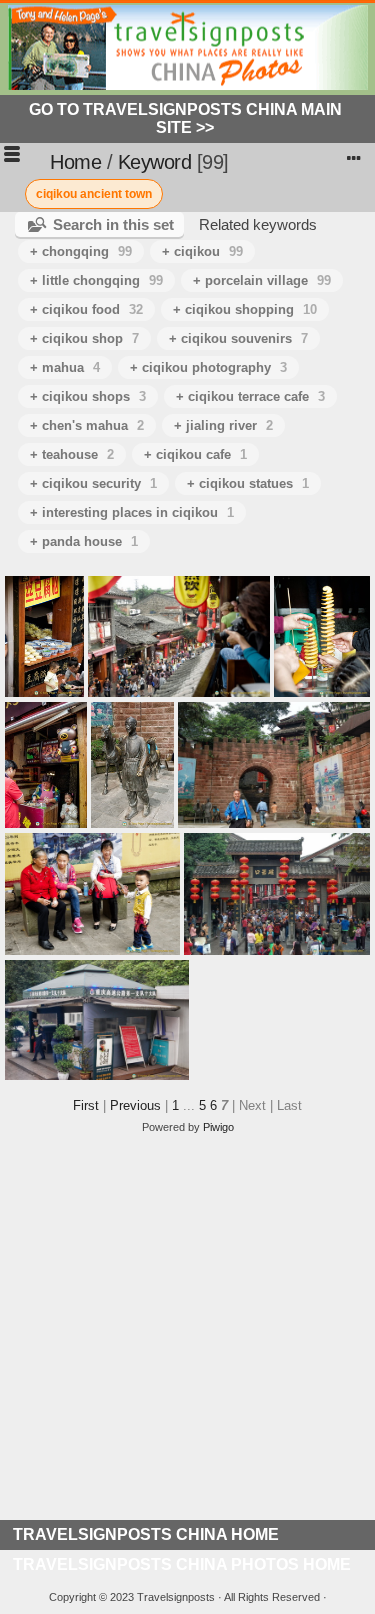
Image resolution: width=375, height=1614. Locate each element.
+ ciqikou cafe (195, 454)
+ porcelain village (262, 280)
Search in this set (113, 224)
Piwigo (218, 1127)
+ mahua (65, 367)
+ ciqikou (202, 251)
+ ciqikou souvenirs (238, 338)
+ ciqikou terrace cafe (250, 396)
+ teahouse (72, 454)
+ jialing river (223, 425)
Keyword (155, 162)
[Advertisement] (187, 1332)
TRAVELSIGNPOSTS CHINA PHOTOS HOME (182, 1564)
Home (75, 162)
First (86, 1105)
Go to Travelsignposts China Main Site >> (185, 118)
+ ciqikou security (93, 483)
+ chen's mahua (87, 425)
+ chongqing (81, 251)
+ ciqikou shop (84, 338)
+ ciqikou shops (88, 396)
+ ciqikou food (86, 309)
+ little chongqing (96, 280)
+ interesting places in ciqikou (132, 512)
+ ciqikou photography (208, 367)
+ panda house (84, 541)
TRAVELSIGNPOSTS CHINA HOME (146, 1534)
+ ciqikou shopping (245, 309)
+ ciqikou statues (248, 483)
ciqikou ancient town (94, 194)
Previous (135, 1105)
